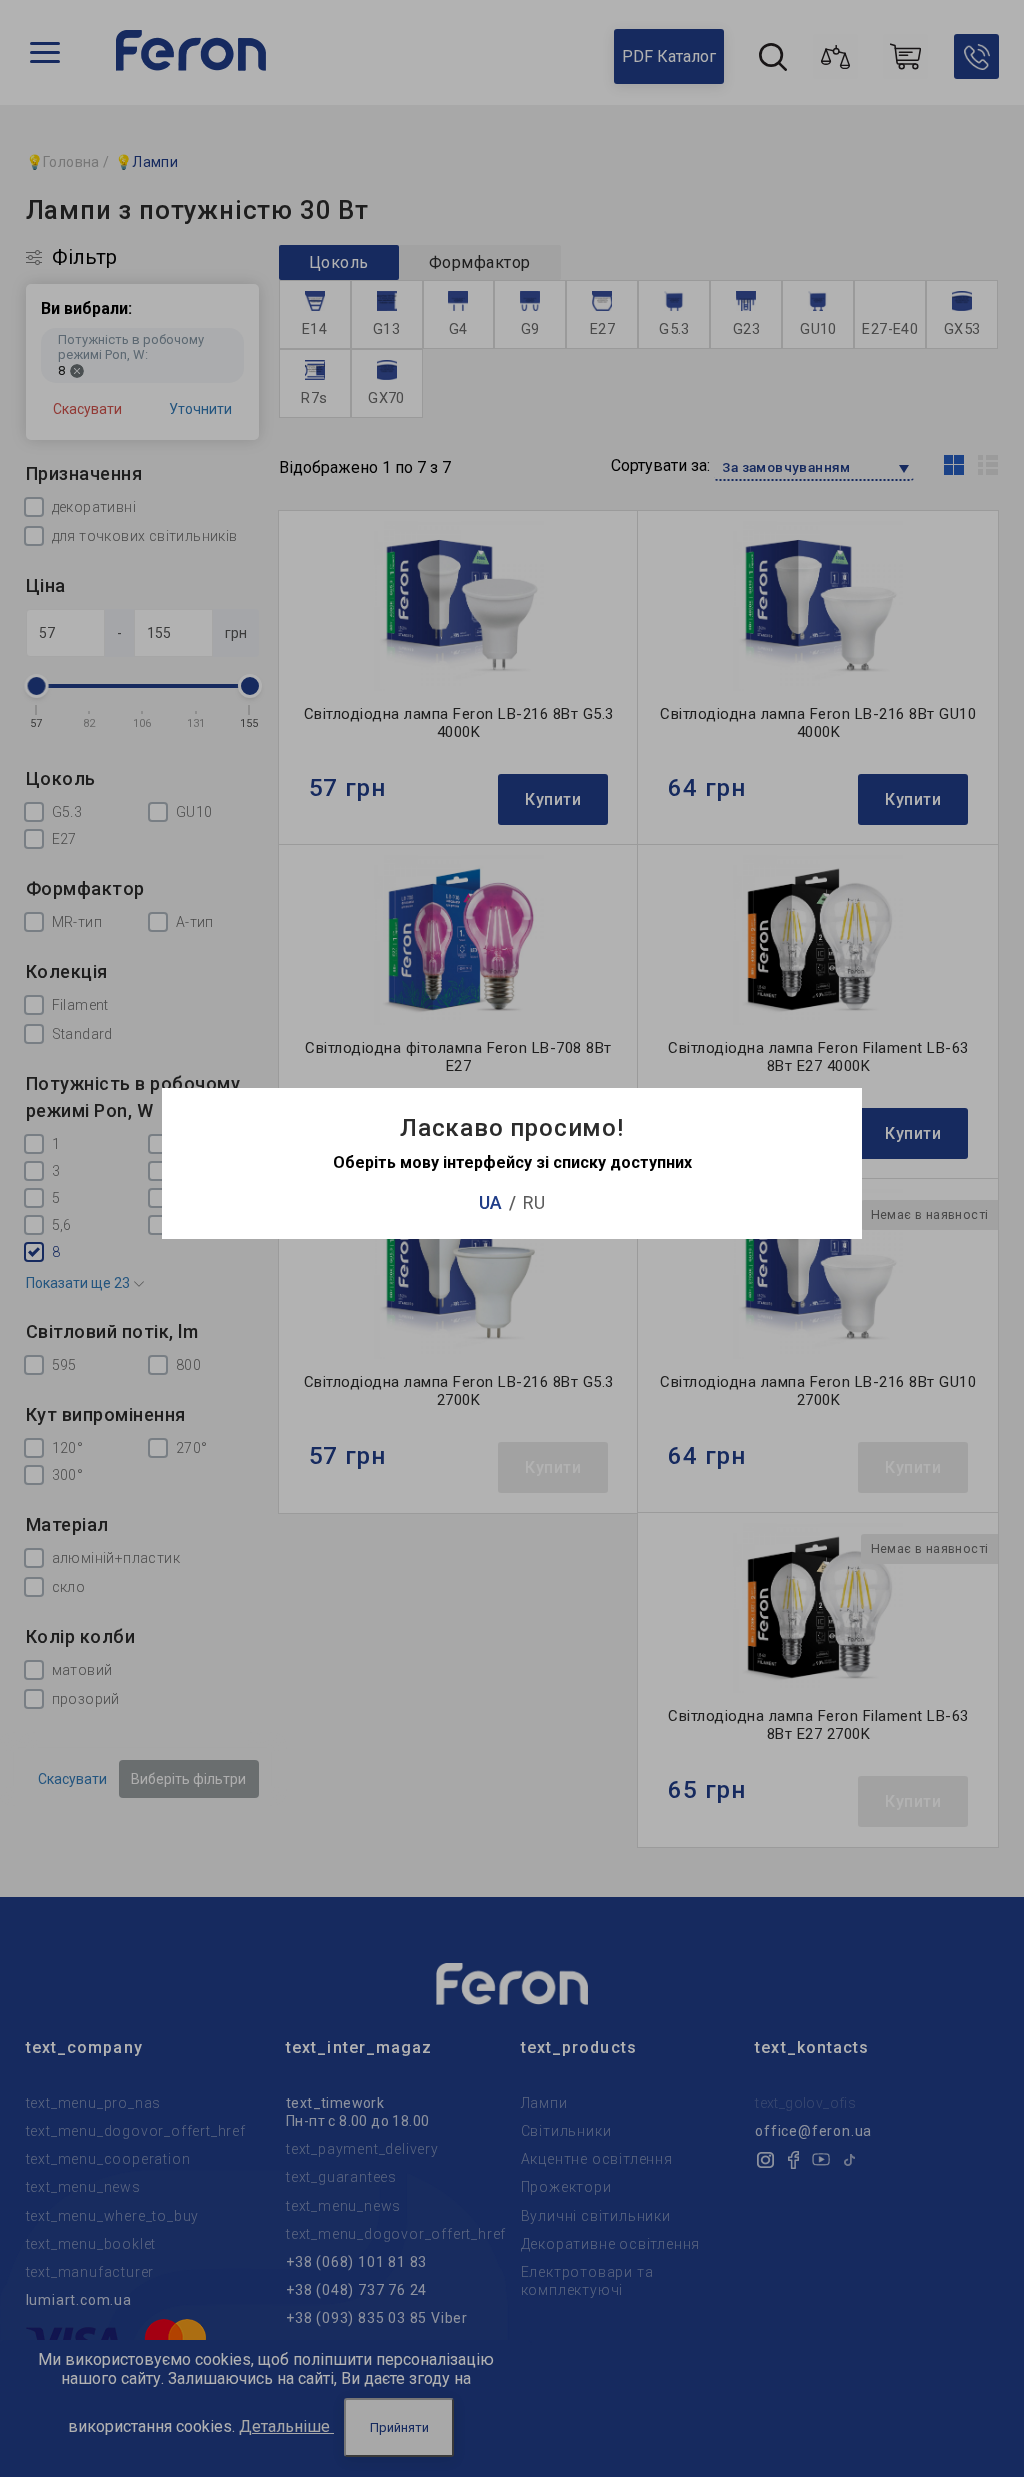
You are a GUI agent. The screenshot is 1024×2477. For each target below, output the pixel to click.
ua (490, 1202)
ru (534, 1202)
